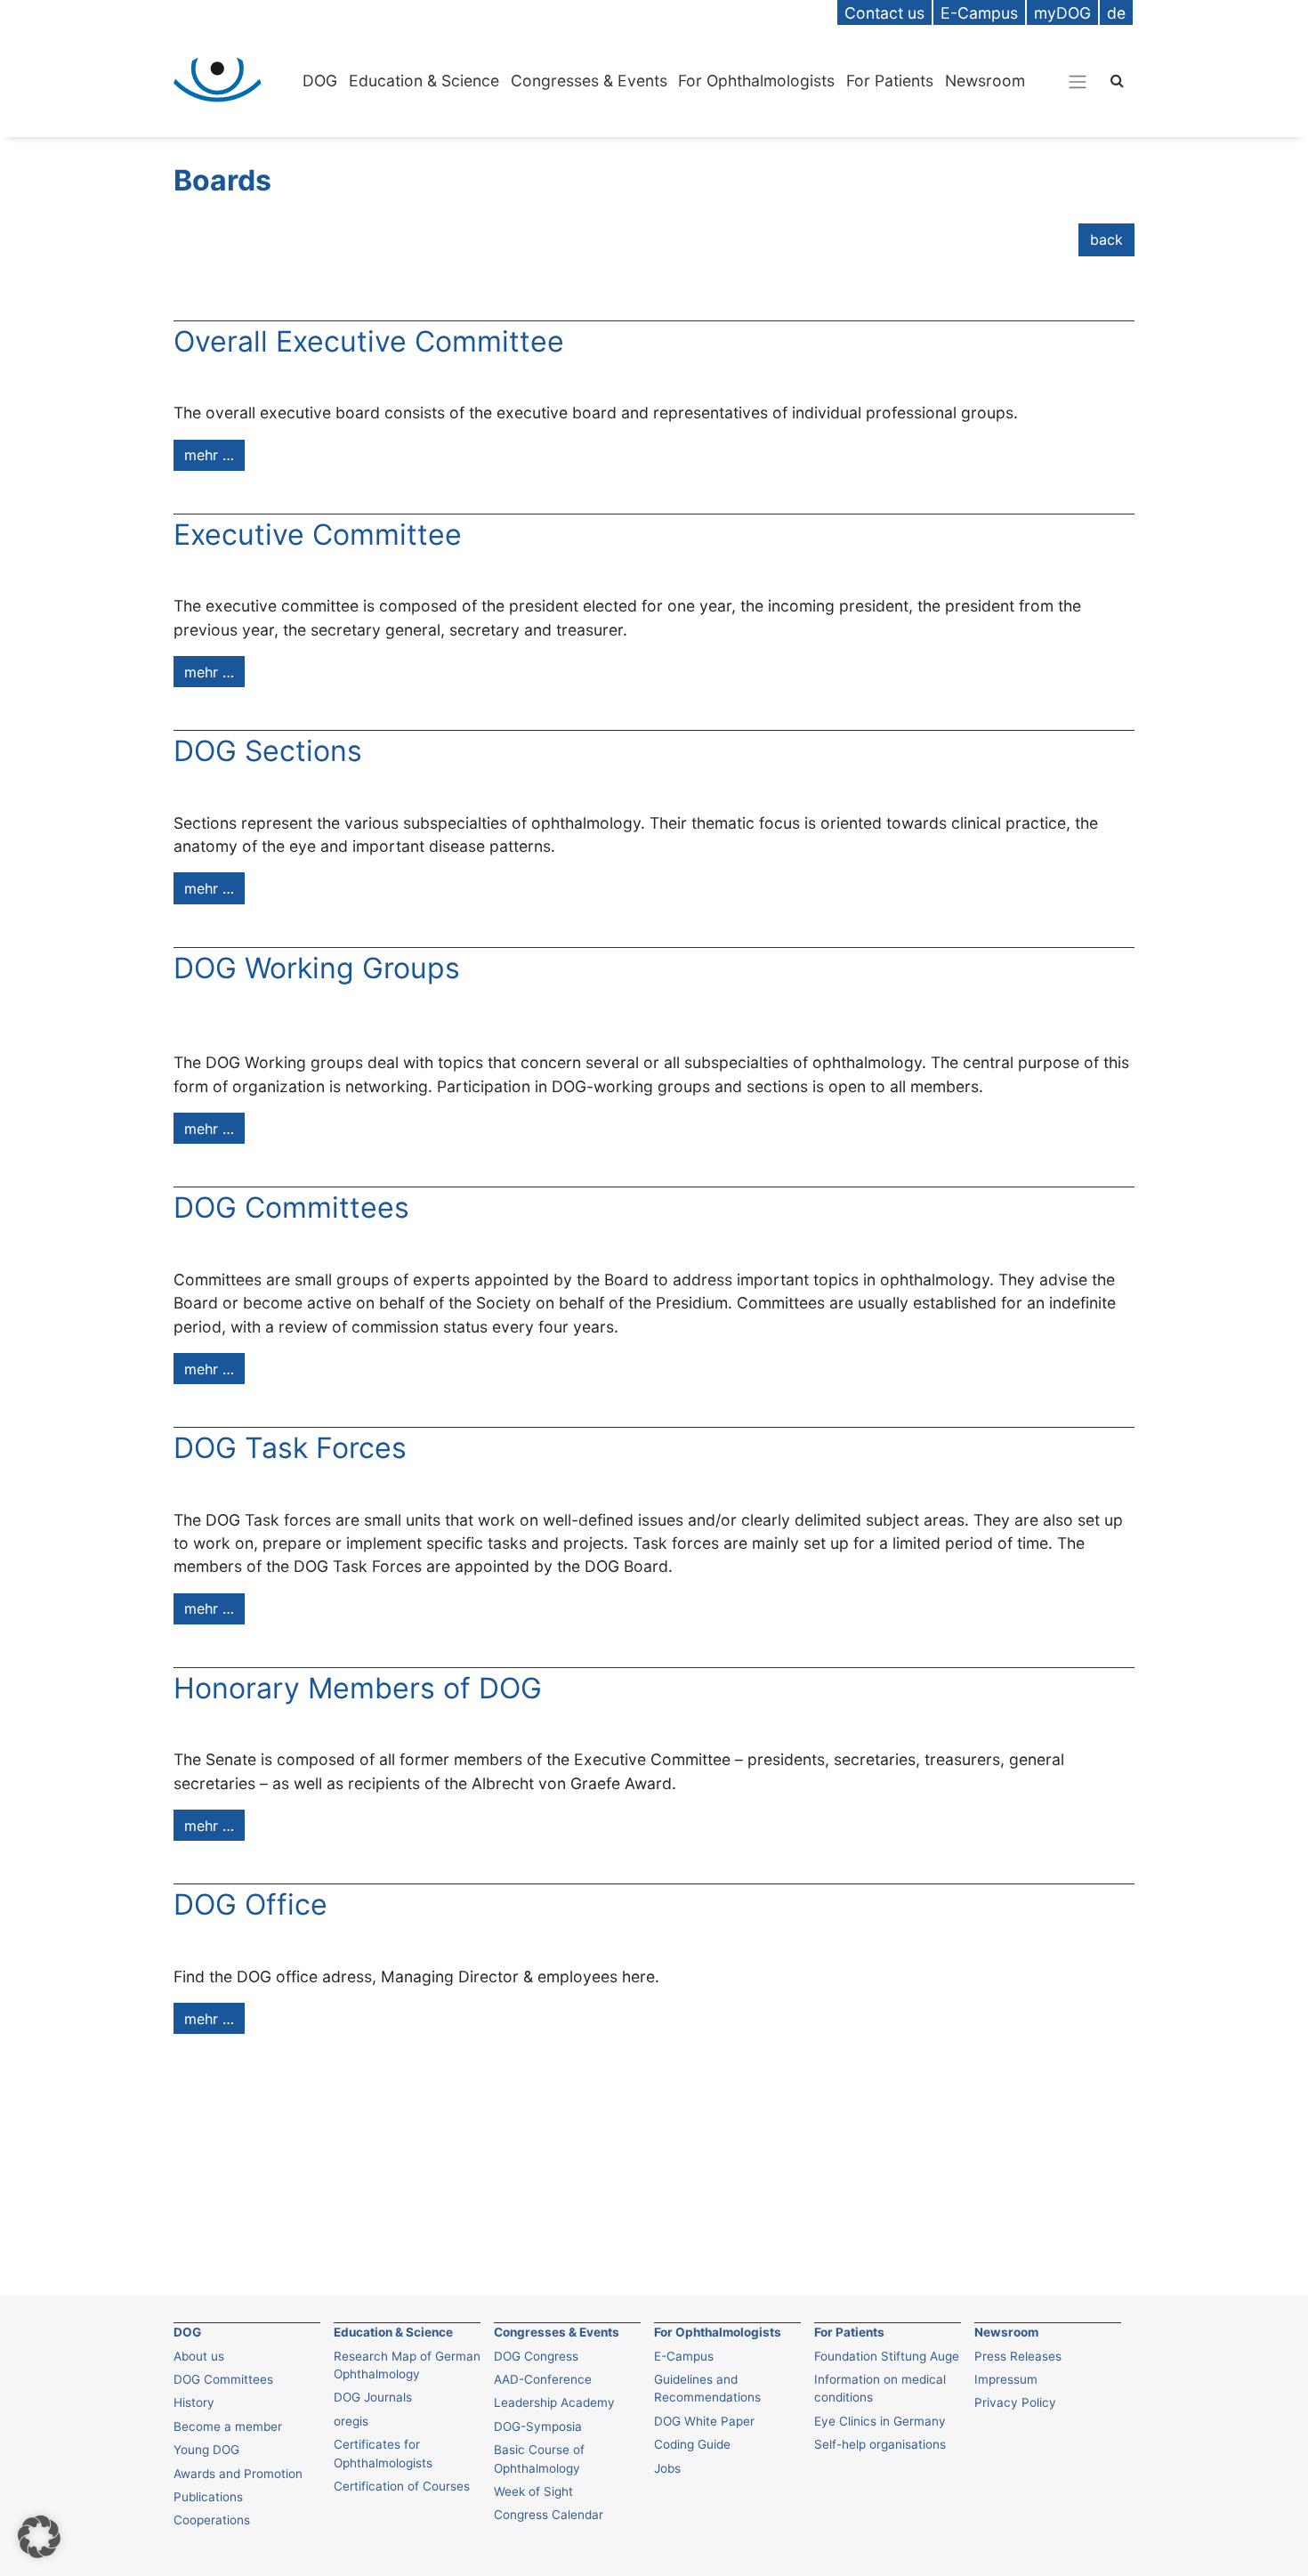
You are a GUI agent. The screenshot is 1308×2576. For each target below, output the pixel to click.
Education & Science (424, 81)
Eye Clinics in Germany (880, 2421)
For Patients (890, 81)
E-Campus (684, 2356)
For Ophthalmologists (756, 81)
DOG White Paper (704, 2421)
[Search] (1117, 80)
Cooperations (212, 2520)
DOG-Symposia (538, 2426)
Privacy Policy (1015, 2402)
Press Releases (1018, 2356)
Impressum (1006, 2379)
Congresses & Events (589, 81)
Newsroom (985, 81)
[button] (39, 2537)
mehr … (209, 455)
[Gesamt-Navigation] (1078, 81)
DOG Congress (536, 2356)
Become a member (228, 2426)
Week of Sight (533, 2491)
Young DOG (206, 2450)
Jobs (667, 2468)
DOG (320, 81)
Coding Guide (692, 2444)
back (1106, 239)
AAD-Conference (543, 2379)
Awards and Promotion (238, 2474)
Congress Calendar (549, 2515)
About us (199, 2356)
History (194, 2402)
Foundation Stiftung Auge (887, 2356)
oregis (351, 2421)
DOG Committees (223, 2379)
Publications (208, 2497)
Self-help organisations (880, 2444)
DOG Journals (373, 2397)
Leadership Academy (554, 2402)
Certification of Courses (402, 2486)
